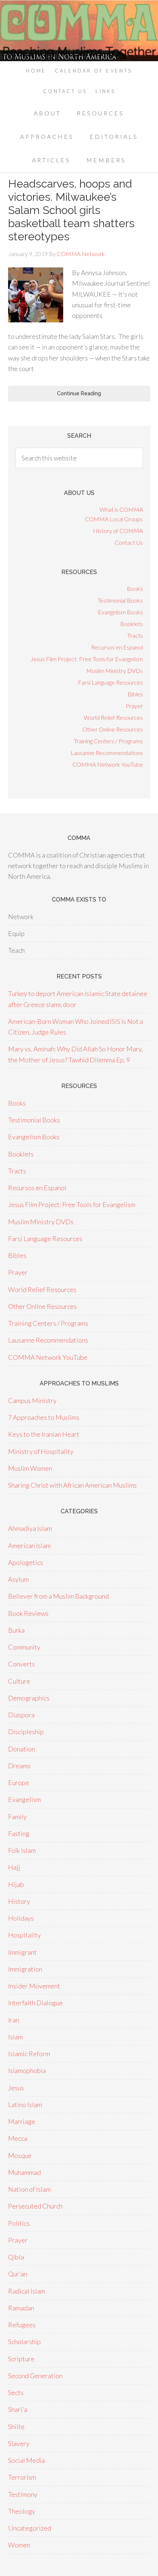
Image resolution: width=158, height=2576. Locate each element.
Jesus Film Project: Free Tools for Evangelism (87, 659)
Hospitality (24, 1935)
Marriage (22, 2121)
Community (24, 1647)
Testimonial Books (120, 600)
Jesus (16, 2088)
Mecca (18, 2138)
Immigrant (22, 1952)
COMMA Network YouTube (108, 764)
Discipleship (26, 1732)
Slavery (19, 2443)
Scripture (21, 2359)
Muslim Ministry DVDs (115, 671)
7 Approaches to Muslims (44, 1417)
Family (17, 1817)
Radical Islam (27, 2291)
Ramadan (21, 2308)
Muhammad (24, 2172)
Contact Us (129, 542)
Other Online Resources (113, 729)
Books (135, 589)
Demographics (29, 1698)
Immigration (25, 1969)
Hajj (14, 1867)
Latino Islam (25, 2105)
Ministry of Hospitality (41, 1451)
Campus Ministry (32, 1400)
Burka (16, 1630)
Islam (15, 2037)
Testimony (23, 2494)
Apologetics (26, 1562)
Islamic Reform (29, 2054)
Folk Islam (22, 1850)
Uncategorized (30, 2528)
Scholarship (24, 2342)
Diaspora (21, 1715)
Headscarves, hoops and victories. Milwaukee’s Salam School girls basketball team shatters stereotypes (71, 210)
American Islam (29, 1546)
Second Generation (35, 2376)
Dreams (19, 1766)
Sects (16, 2392)
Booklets (132, 624)
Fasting (19, 1833)
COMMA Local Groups (114, 519)
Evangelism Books (120, 612)
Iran (14, 2020)
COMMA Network (79, 31)
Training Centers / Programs (108, 741)
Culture (19, 1681)
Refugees (22, 2325)
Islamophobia (27, 2070)
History (19, 1901)
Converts (21, 1664)
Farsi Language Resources (110, 682)
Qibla (16, 2257)
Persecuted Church (35, 2206)
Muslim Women (30, 1468)
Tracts (135, 635)
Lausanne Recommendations (107, 753)
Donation (21, 1749)
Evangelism (24, 1799)
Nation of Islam (29, 2189)
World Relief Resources (113, 717)
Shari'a (18, 2409)
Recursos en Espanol (117, 647)
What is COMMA (121, 509)
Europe (19, 1783)
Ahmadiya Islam (30, 1528)
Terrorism (22, 2477)
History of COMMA (118, 531)
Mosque (20, 2155)
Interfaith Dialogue (35, 2003)
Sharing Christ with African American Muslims (72, 1485)
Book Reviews (28, 1613)
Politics (19, 2223)
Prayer (134, 706)
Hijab (16, 1884)
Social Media (26, 2460)
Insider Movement (34, 1986)
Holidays (21, 1918)
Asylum (18, 1579)
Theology (22, 2511)
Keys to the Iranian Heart (44, 1434)
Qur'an (18, 2274)
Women (19, 2545)
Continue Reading (79, 393)
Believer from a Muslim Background (58, 1596)
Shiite (16, 2427)
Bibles (135, 694)
